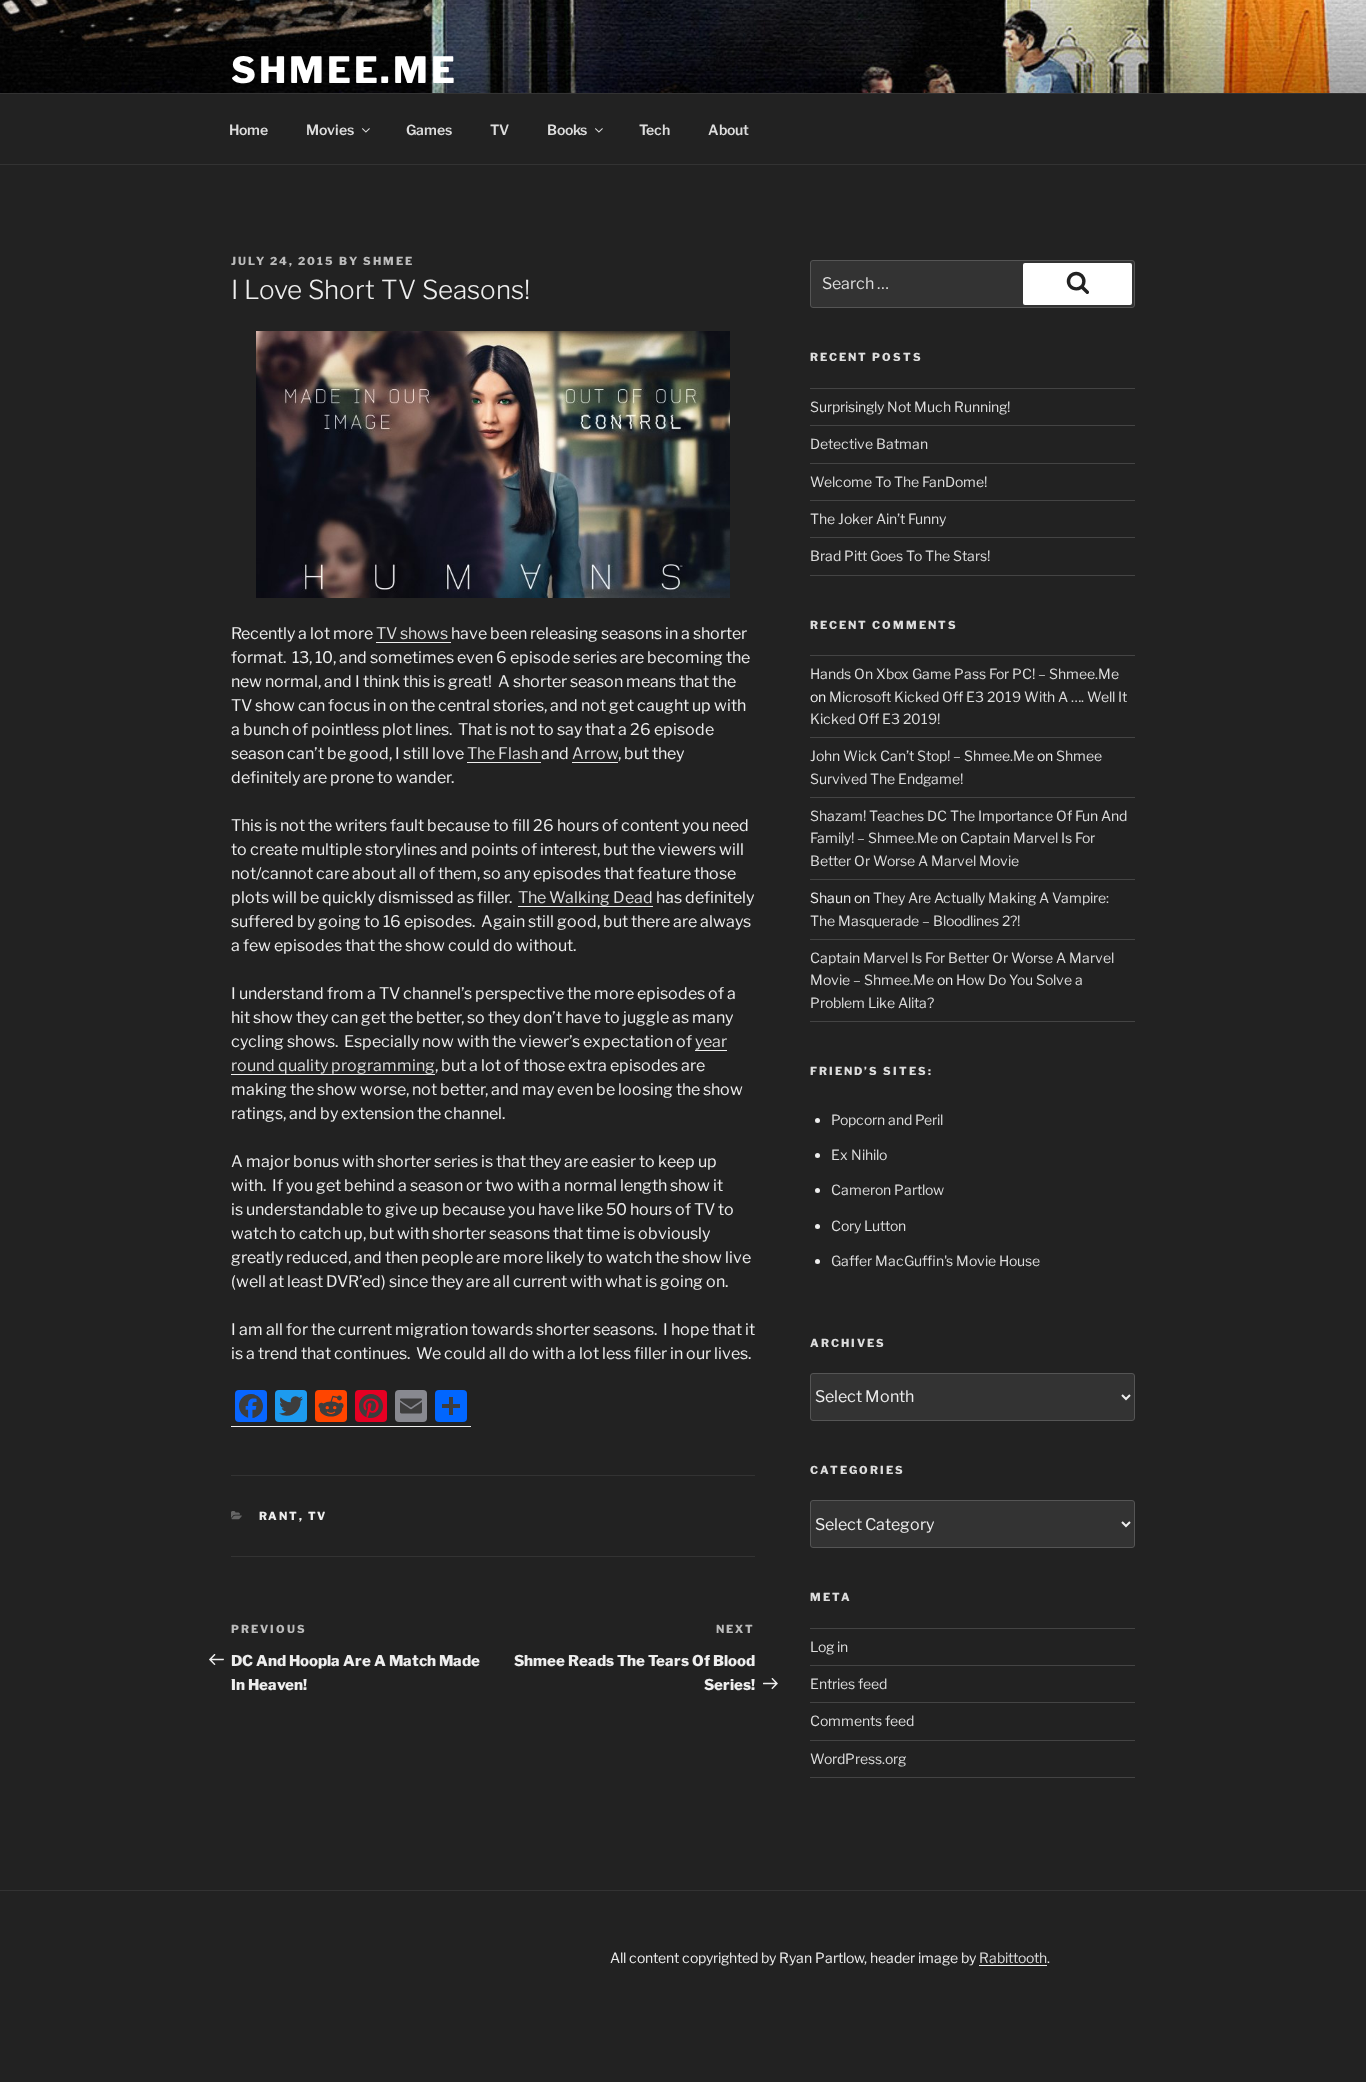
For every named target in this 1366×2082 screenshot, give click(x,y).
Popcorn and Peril (887, 1119)
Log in (829, 1646)
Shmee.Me (344, 70)
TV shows (413, 633)
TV (499, 129)
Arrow (595, 753)
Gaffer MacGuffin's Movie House (935, 1260)
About (728, 129)
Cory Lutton (868, 1225)
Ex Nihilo (859, 1154)
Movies (330, 129)
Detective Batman (869, 443)
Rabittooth (1013, 1957)
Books (567, 129)
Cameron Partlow (887, 1189)
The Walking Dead (585, 897)
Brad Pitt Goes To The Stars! (900, 555)
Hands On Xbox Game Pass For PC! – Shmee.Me (964, 673)
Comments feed (862, 1720)
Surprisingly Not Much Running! (910, 406)
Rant (279, 1516)
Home (248, 129)
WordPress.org (858, 1758)
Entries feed (848, 1683)
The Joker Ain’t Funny (878, 518)
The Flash (504, 753)
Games (429, 129)
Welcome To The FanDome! (898, 481)
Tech (654, 129)
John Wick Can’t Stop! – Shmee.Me (922, 755)
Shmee (388, 261)
